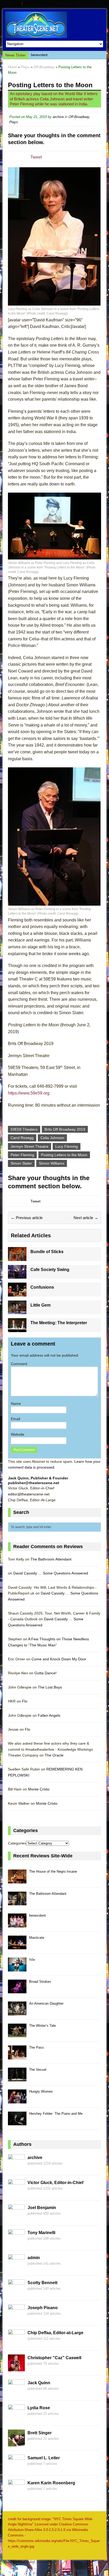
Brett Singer (40, 2433)
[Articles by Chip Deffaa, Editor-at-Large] (16, 2343)
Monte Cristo (39, 1789)
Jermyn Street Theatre (29, 1146)
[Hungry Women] (17, 2100)
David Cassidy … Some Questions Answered (51, 1573)
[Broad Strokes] (17, 1990)
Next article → (86, 1218)
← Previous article (27, 1218)
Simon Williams (52, 1163)
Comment (19, 1364)
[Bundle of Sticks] (17, 1258)
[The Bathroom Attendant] (17, 1902)
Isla (32, 1959)
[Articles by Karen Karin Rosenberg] (16, 2493)
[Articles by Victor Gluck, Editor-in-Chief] (16, 2193)
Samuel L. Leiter (44, 2458)
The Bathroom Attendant (51, 1559)
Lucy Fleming (67, 1146)
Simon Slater (21, 1163)
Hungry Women (41, 2091)
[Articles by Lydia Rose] (16, 2418)
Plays (25, 67)
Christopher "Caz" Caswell (54, 2358)
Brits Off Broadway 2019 (65, 1129)
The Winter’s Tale (42, 2026)
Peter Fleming (22, 1155)
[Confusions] (17, 1293)
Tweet (36, 157)
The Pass (37, 2047)
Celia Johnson (52, 1138)
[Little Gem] (17, 1311)
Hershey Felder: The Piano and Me (56, 2114)
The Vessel (38, 2070)
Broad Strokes (40, 1982)
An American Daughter (46, 2003)
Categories (17, 1843)
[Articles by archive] (16, 2168)
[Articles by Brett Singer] (16, 2443)
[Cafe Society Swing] (17, 1276)
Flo (25, 1701)
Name (16, 1404)
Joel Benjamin (42, 2208)
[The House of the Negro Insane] (17, 1880)
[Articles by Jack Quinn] (16, 2393)
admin (34, 2258)
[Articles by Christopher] (16, 2368)
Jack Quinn (39, 2383)
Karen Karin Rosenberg (51, 2483)
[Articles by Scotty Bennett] (16, 2293)
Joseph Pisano (43, 2308)
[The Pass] (17, 2056)
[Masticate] (17, 1946)
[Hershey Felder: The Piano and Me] (17, 2122)
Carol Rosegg (22, 1138)
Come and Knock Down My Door (59, 1659)
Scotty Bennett (42, 2283)
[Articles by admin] (16, 2268)
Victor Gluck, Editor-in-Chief (55, 2183)
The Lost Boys (50, 1687)
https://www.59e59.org (29, 1093)
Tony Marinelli (41, 2233)
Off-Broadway (79, 117)
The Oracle (54, 1755)
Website (18, 1434)
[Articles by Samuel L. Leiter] (16, 2468)
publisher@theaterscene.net (34, 1483)
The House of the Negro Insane (53, 1871)
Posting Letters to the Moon (64, 1155)
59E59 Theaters (24, 1129)
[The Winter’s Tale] (17, 2034)
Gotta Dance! (46, 1673)
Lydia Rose (39, 2408)
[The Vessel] (17, 2078)
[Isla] (17, 1968)
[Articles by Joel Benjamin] (16, 2218)
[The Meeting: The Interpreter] (17, 1329)
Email (15, 1419)
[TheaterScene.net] (54, 25)
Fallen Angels (49, 1715)
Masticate (38, 55)
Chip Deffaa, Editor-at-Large (55, 2333)
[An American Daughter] (17, 2012)
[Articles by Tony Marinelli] (16, 2243)
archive (58, 117)
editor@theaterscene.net (29, 1494)
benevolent (37, 1915)
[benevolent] (17, 1924)
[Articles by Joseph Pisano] (16, 2318)
